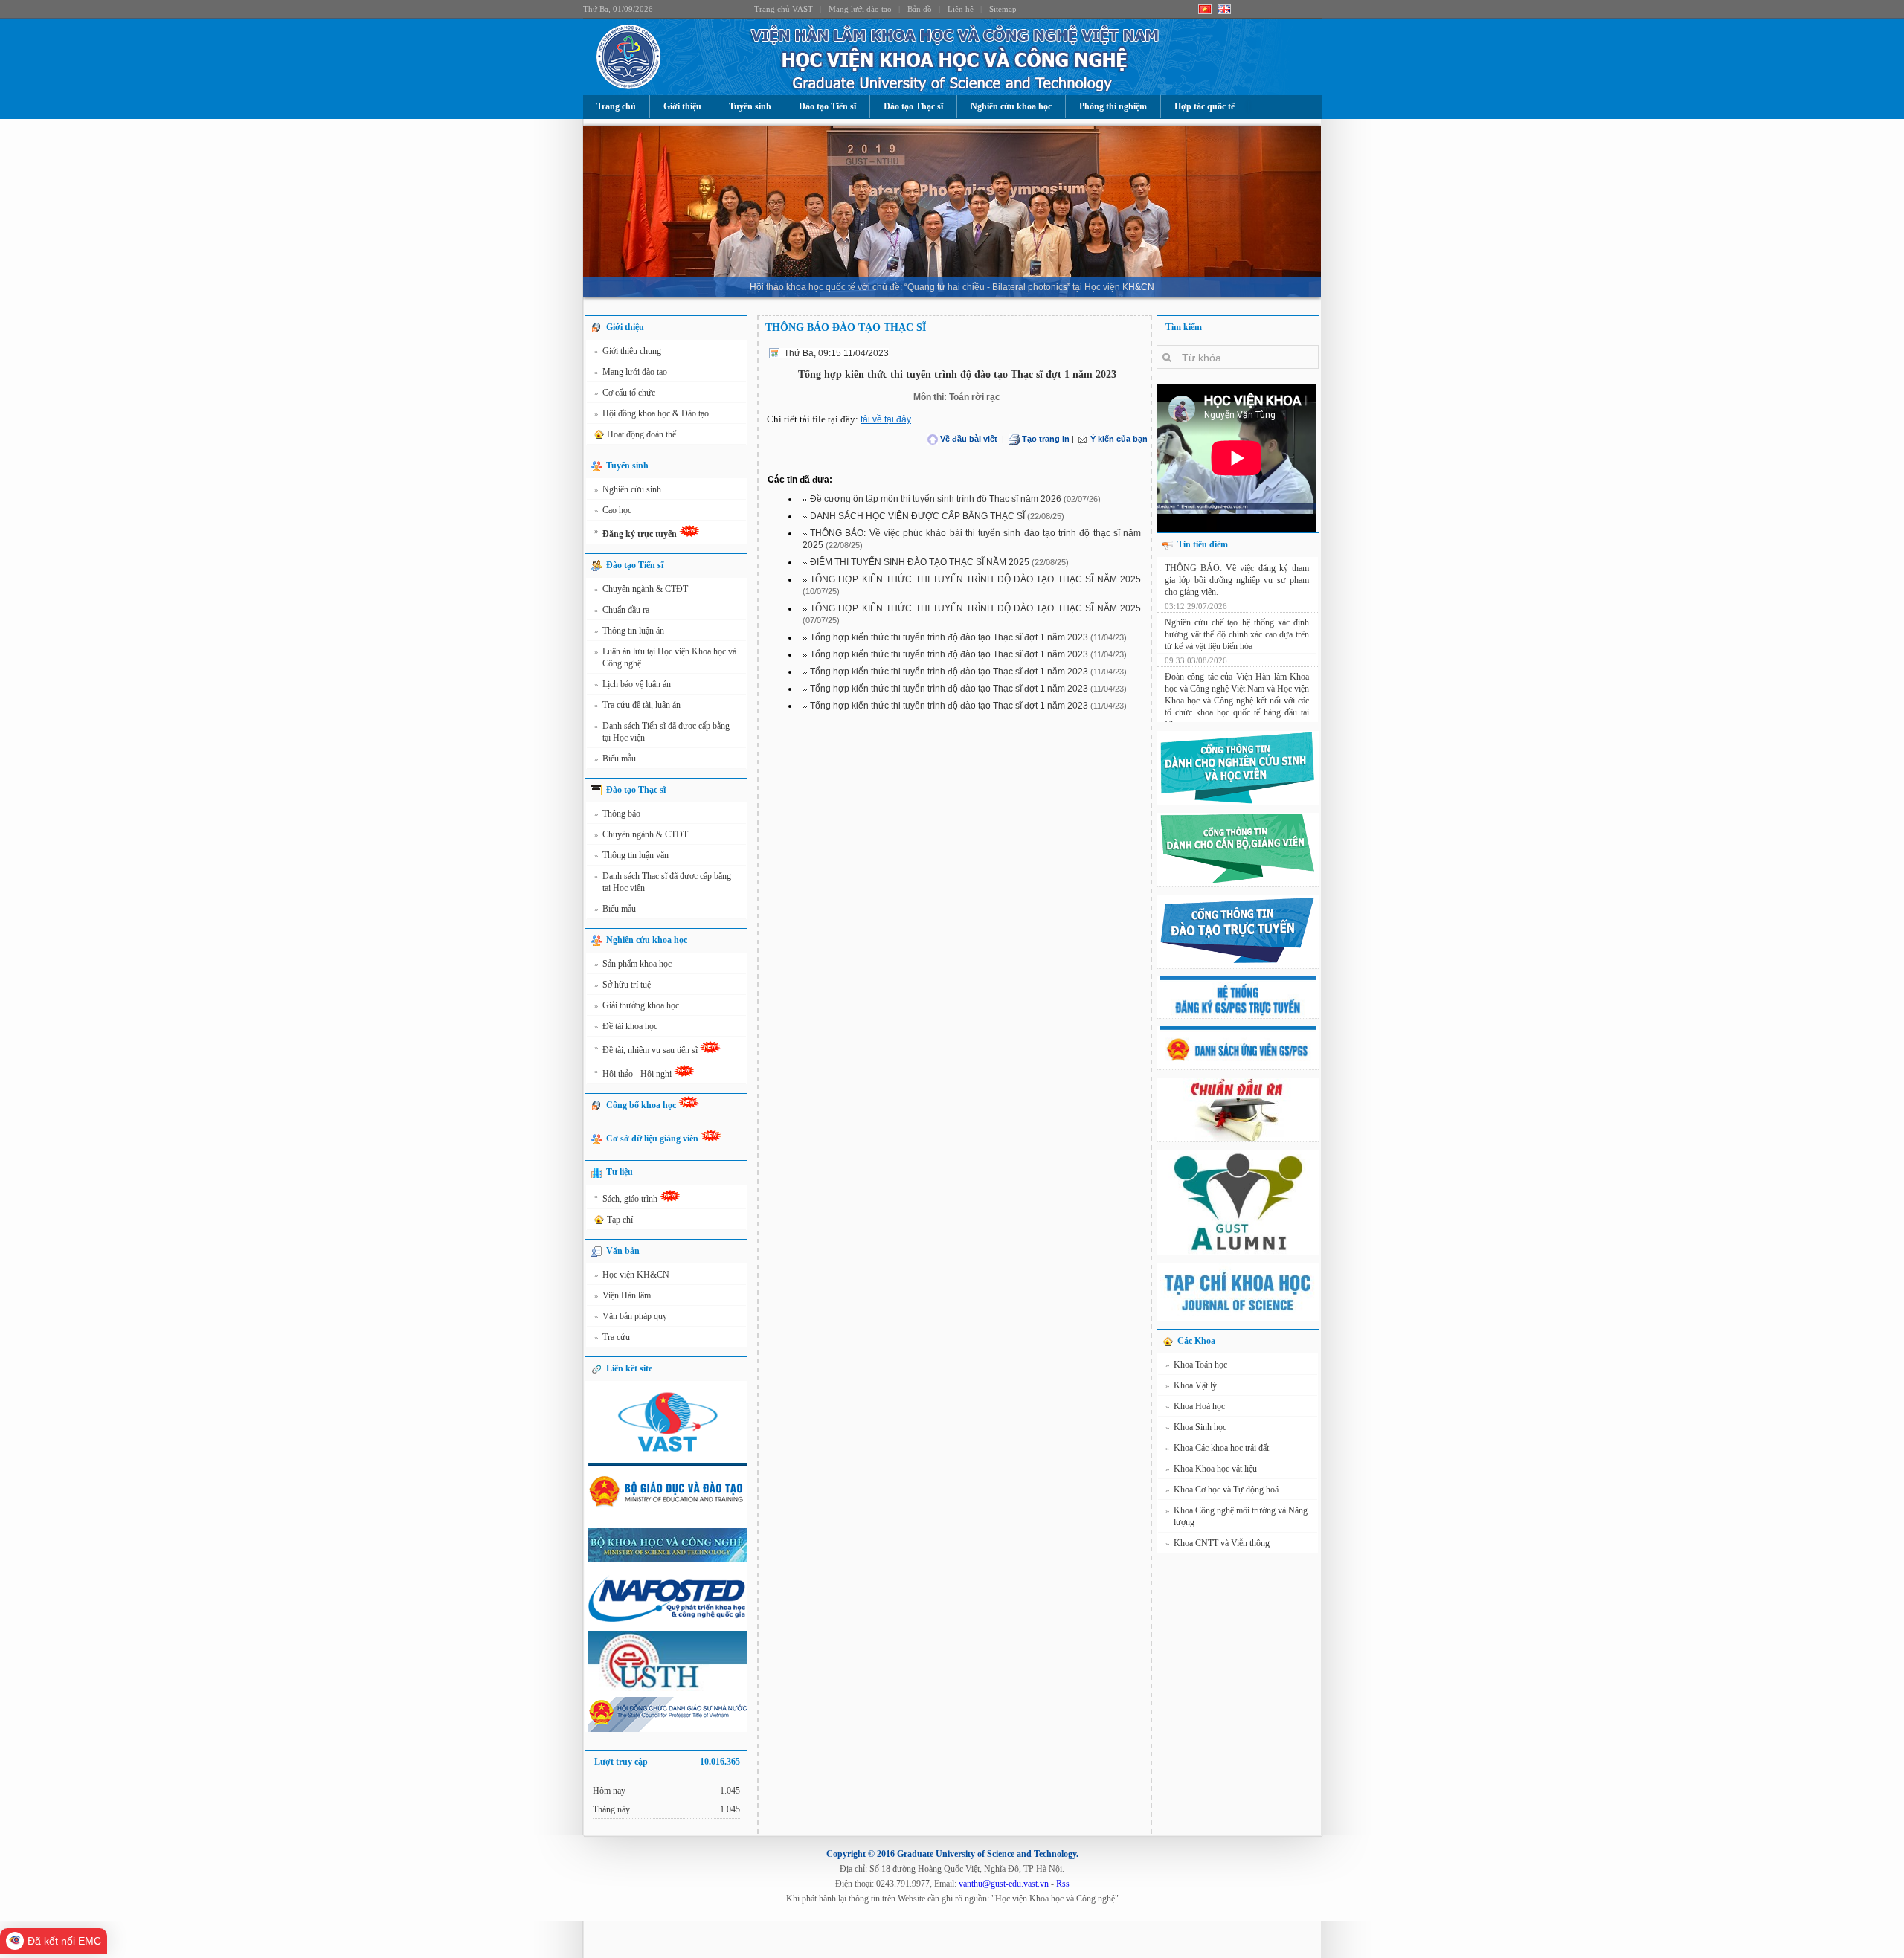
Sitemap (1003, 9)
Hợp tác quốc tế (1205, 106)
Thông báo (617, 814)
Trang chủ (616, 106)
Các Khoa (1196, 1341)
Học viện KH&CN (632, 1275)
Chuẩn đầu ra (622, 610)
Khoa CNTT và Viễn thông (1218, 1543)
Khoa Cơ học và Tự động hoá (1222, 1490)
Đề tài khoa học (626, 1026)
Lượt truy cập (667, 1762)
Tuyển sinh (750, 106)
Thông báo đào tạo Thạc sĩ (846, 328)
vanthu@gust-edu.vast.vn (1004, 1884)
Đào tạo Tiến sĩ (827, 106)
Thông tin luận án (629, 631)
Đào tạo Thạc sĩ (913, 106)
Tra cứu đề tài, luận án (637, 705)
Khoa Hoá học (1195, 1406)
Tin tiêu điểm (1203, 544)
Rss (1063, 1884)
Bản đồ (920, 9)
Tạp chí (620, 1220)
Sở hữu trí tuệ (623, 985)
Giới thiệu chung (628, 351)
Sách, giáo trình (627, 1198)
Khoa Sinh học (1196, 1427)
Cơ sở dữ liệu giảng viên (653, 1139)
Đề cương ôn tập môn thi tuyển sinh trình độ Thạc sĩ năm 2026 (936, 499)
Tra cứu (612, 1337)
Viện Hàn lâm (623, 1295)
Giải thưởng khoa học (637, 1005)
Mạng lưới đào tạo (860, 9)
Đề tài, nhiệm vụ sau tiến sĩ (647, 1049)
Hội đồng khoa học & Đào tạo (652, 413)
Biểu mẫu (615, 759)
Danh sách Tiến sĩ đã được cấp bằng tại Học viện (662, 732)
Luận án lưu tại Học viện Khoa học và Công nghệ (665, 657)
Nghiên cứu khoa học (1011, 106)
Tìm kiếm (1184, 327)
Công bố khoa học (642, 1105)
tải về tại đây (886, 419)
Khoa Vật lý (1191, 1385)
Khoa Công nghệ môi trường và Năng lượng (1236, 1516)
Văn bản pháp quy (631, 1316)
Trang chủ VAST (784, 9)
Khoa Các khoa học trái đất (1217, 1448)
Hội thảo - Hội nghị (634, 1073)
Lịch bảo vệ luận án (633, 684)
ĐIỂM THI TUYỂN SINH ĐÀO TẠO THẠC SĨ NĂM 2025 (920, 562)
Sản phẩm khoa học (633, 964)
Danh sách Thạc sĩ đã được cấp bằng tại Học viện (663, 882)
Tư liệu (620, 1172)
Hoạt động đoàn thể (641, 434)
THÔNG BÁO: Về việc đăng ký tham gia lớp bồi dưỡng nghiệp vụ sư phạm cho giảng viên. (1237, 694)
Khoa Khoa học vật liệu (1211, 1469)
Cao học (613, 510)
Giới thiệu (682, 106)
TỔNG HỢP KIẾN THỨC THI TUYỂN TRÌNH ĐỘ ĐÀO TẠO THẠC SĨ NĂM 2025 (975, 579)
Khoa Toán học (1196, 1365)
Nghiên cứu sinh (628, 489)
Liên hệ (961, 9)
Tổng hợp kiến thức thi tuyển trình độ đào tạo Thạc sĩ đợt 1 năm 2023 (949, 637)
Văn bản (623, 1251)
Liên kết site (629, 1368)
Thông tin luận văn (631, 855)
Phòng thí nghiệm (1113, 106)
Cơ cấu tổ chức (625, 393)
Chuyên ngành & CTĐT (641, 589)
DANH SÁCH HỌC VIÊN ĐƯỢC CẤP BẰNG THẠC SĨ (917, 516)
